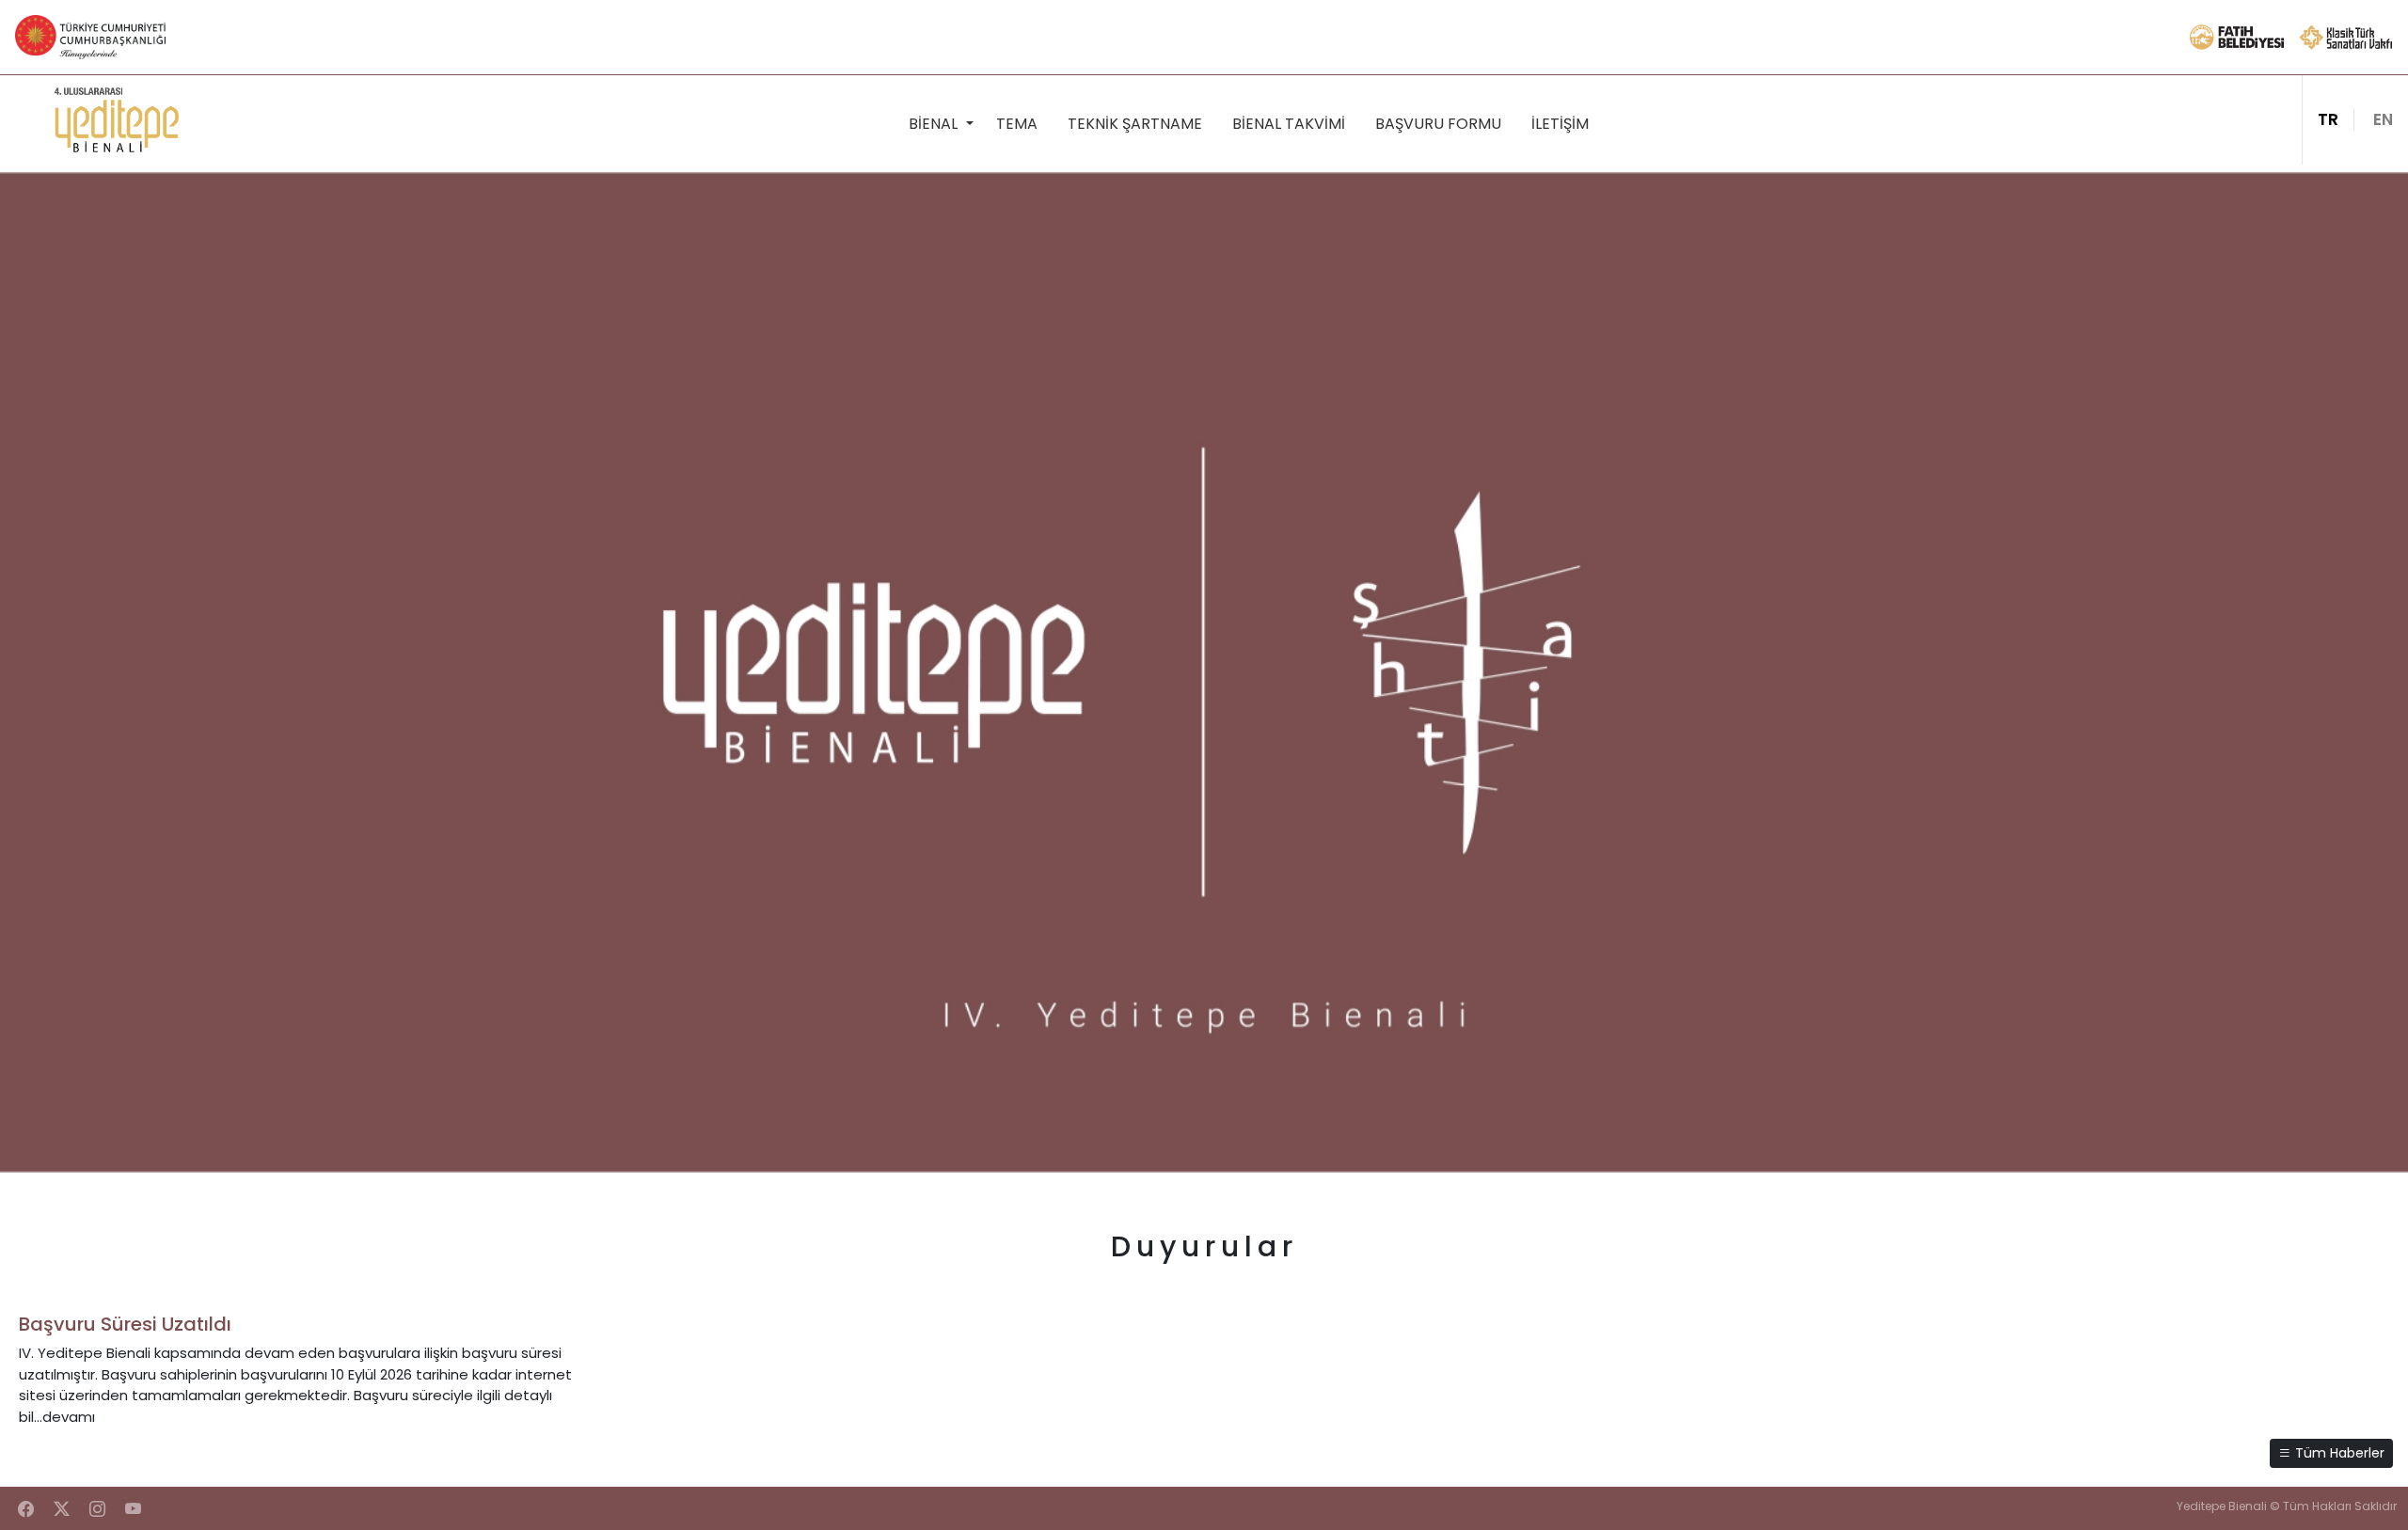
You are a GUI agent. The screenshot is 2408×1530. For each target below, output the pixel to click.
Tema (1017, 124)
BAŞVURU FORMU (1438, 124)
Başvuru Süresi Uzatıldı (125, 1324)
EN (2383, 119)
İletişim (1560, 124)
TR (2328, 119)
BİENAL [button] (935, 124)
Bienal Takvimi (1289, 124)
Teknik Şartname (1135, 124)
